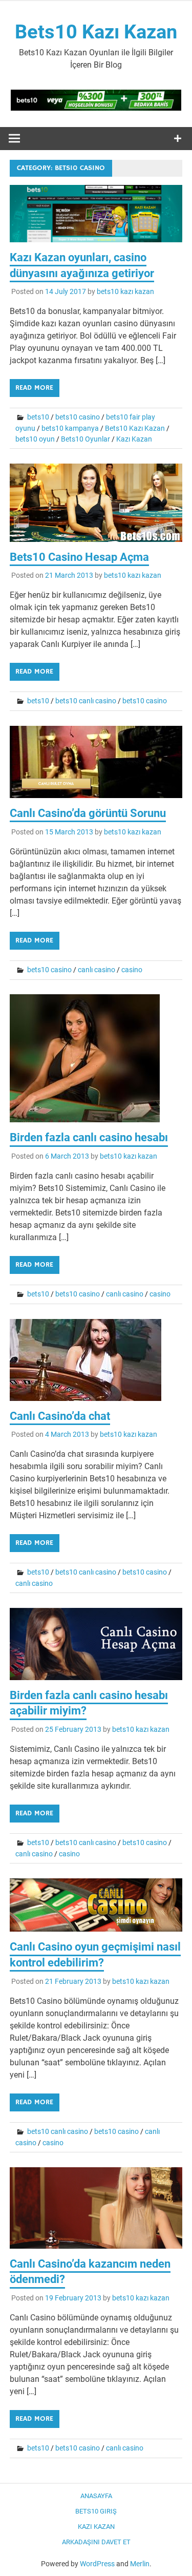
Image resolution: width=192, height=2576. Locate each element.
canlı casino (97, 970)
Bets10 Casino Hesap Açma (79, 557)
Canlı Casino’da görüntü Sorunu (88, 813)
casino (132, 970)
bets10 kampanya (70, 428)
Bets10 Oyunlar (86, 439)
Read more (34, 388)
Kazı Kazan (134, 439)
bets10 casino (78, 417)
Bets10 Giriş (96, 2511)
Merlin (140, 2564)
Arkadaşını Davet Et (96, 2542)
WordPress (97, 2564)
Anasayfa (96, 2496)
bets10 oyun (35, 439)
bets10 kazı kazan (125, 291)
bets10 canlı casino (86, 701)
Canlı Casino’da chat (60, 1416)
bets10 (38, 417)
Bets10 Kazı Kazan (96, 32)
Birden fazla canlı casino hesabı (89, 1137)
